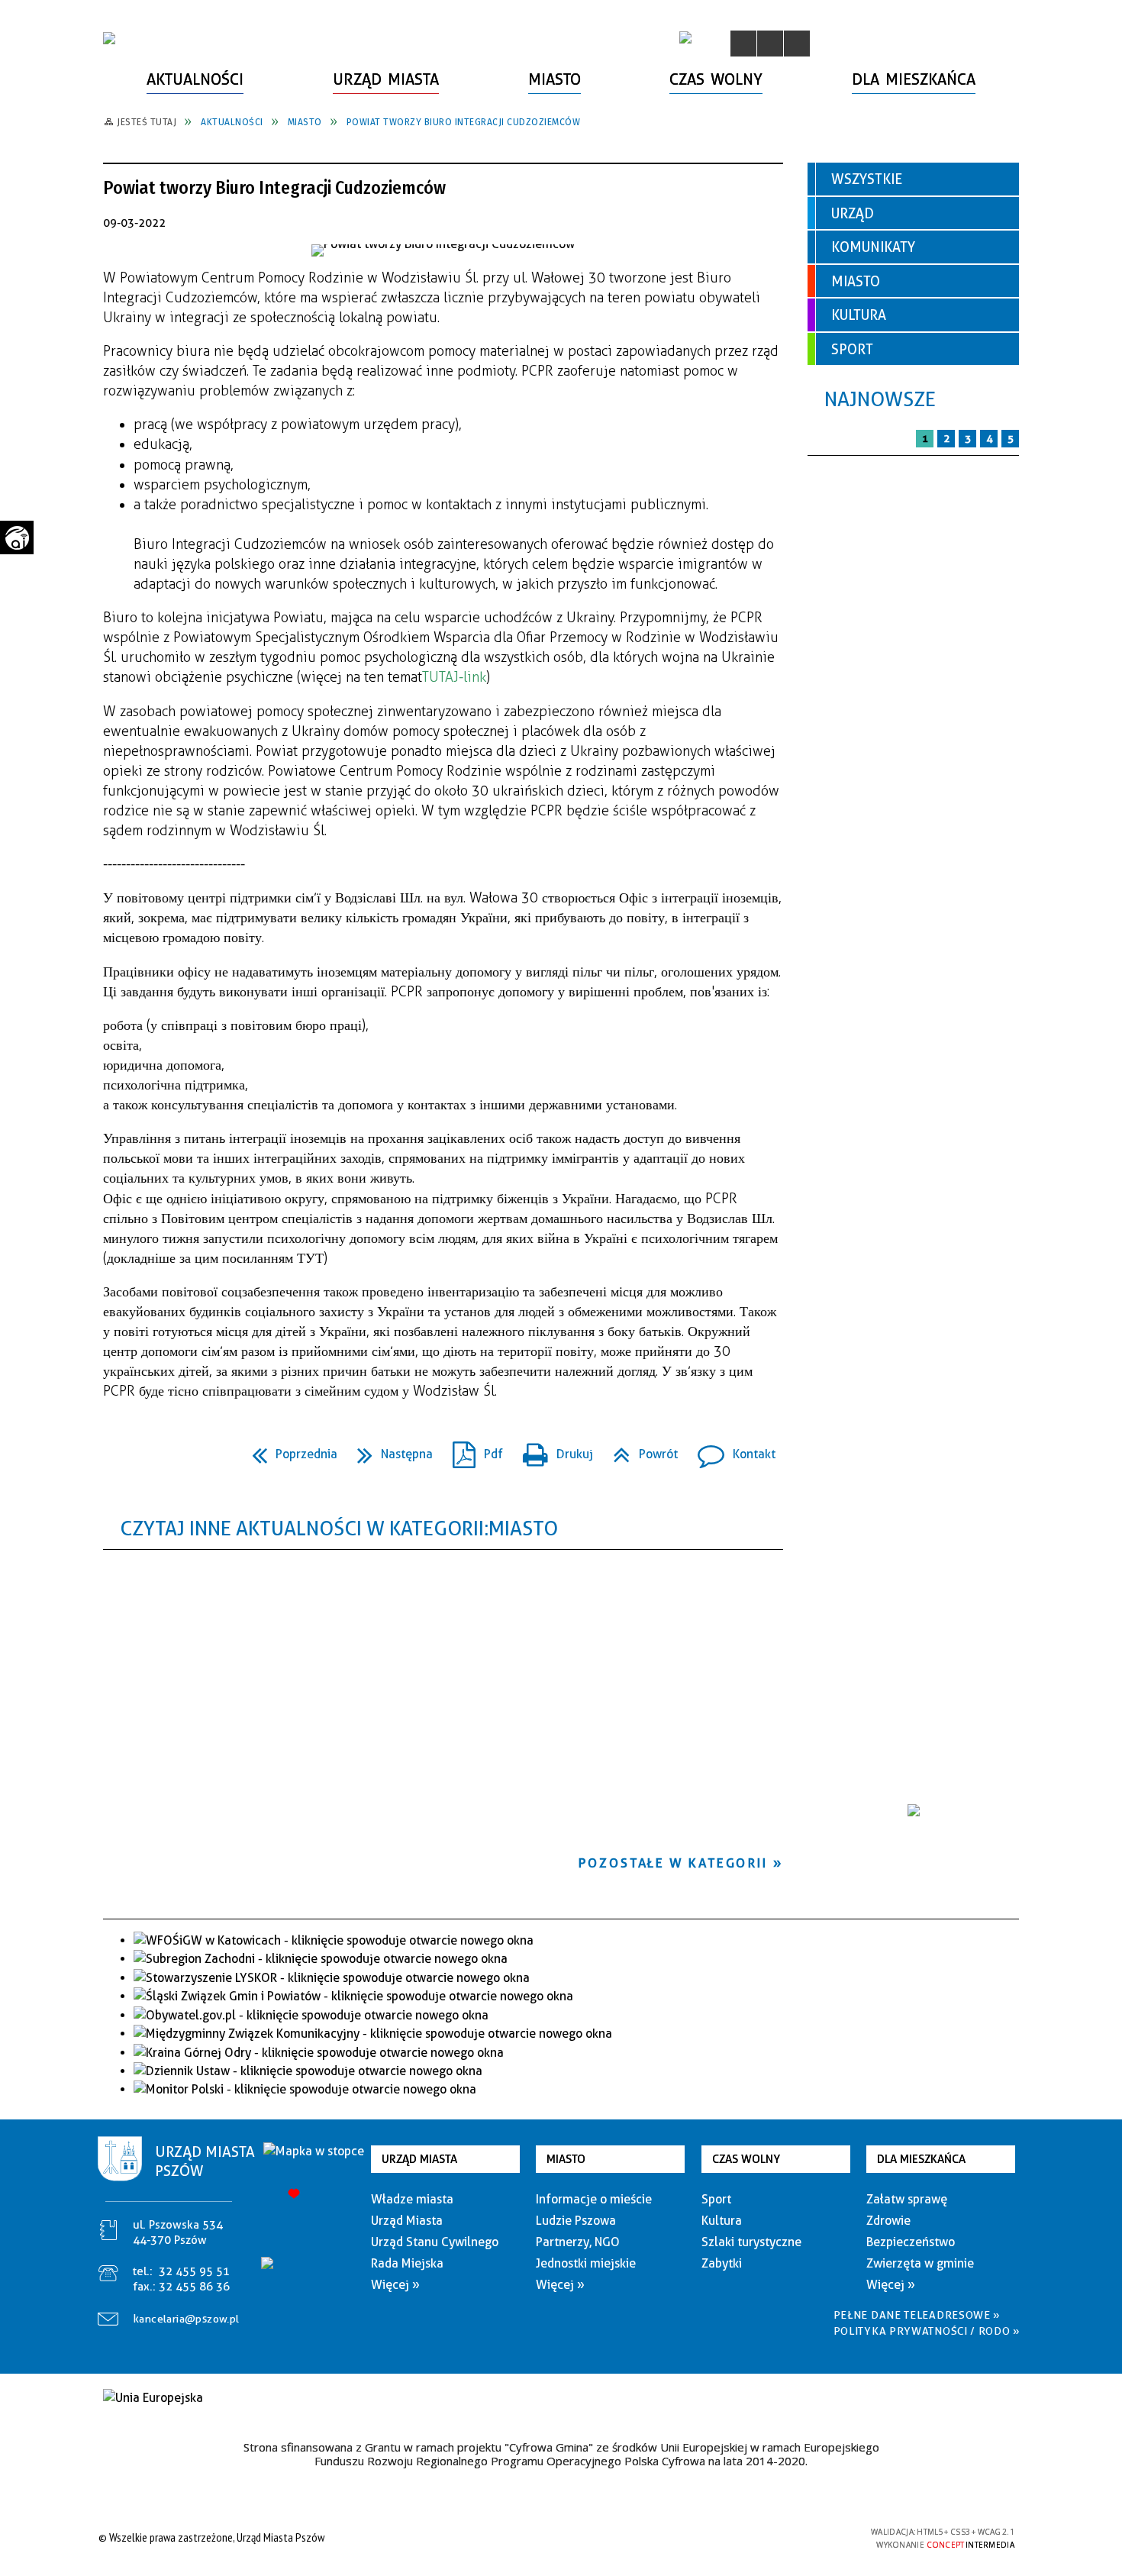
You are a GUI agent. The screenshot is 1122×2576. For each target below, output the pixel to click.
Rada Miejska (407, 2263)
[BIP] (685, 37)
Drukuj (552, 1449)
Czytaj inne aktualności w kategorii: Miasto (339, 1528)
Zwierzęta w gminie (920, 2263)
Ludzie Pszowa (576, 2221)
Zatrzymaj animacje (743, 44)
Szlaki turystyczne (751, 2242)
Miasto (856, 281)
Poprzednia (289, 1449)
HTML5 (752, 2537)
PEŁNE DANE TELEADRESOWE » (917, 2315)
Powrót (639, 1449)
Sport (852, 349)
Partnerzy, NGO (578, 2242)
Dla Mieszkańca (921, 2159)
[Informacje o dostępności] (770, 44)
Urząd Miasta (419, 2159)
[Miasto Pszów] (109, 38)
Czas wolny (746, 2159)
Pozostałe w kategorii (673, 1863)
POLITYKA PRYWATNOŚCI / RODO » (927, 2331)
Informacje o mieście (594, 2199)
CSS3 (775, 2537)
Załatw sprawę (907, 2199)
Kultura (859, 315)
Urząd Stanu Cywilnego (435, 2242)
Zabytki (722, 2263)
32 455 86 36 (194, 2287)
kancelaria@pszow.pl (187, 2319)
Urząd (853, 213)
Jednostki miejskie (586, 2263)
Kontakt (730, 1449)
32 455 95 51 (194, 2271)
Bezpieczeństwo (911, 2242)
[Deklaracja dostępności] (797, 44)
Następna (389, 1449)
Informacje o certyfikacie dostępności (557, 2540)
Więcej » (395, 2285)
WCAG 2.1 (823, 2537)
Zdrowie (888, 2221)
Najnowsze (880, 399)
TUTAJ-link (454, 677)
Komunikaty (873, 247)
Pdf (472, 1449)
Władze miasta (412, 2199)
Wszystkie (867, 179)
